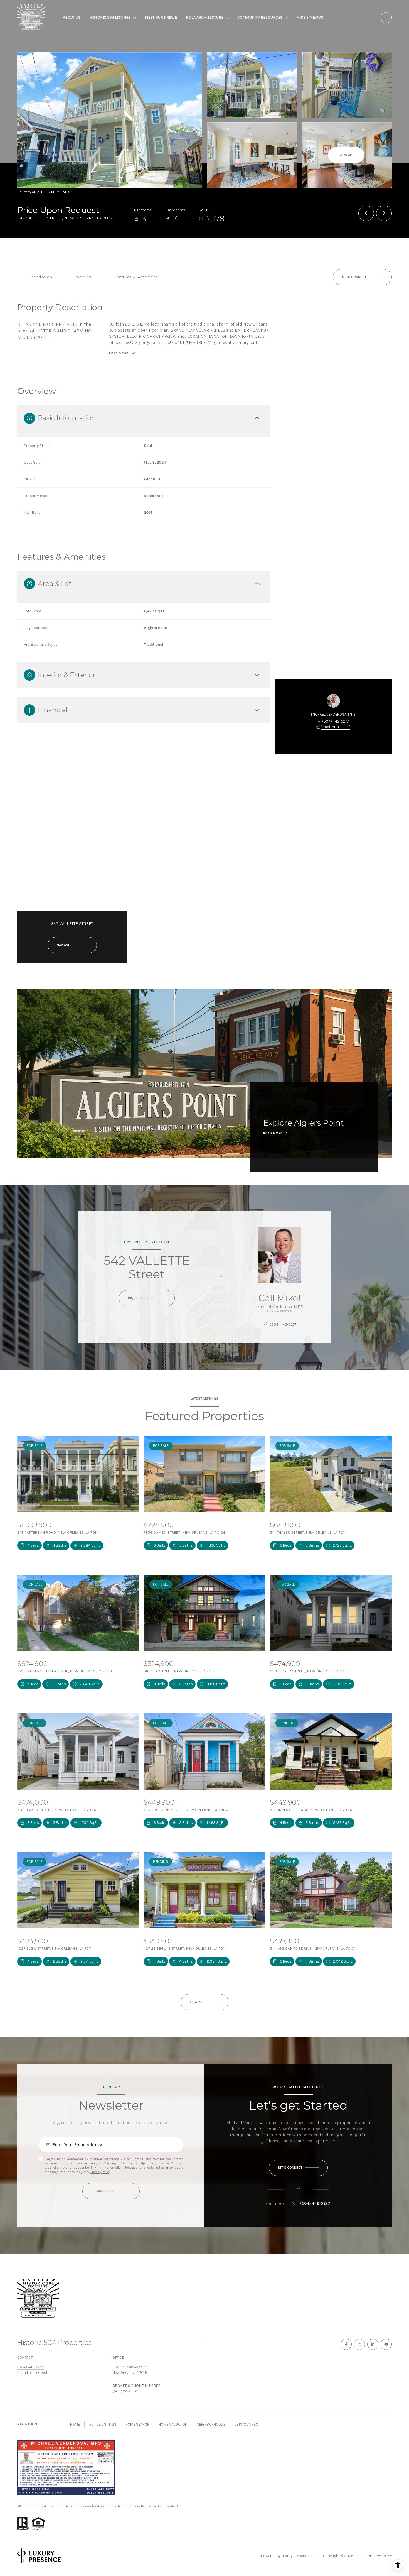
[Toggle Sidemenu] (386, 18)
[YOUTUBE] (386, 2344)
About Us (72, 17)
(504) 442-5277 (335, 721)
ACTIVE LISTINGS (103, 2424)
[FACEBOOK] (346, 2344)
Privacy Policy (100, 2172)
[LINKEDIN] (373, 2344)
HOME (75, 2424)
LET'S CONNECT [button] (247, 2424)
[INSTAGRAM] (359, 2344)
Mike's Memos (310, 17)
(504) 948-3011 (125, 2391)
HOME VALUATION (173, 2424)
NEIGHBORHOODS (211, 2424)
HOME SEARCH (137, 2424)
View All (346, 155)
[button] (362, 277)
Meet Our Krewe (161, 17)
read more (273, 1133)
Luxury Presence (295, 2556)
